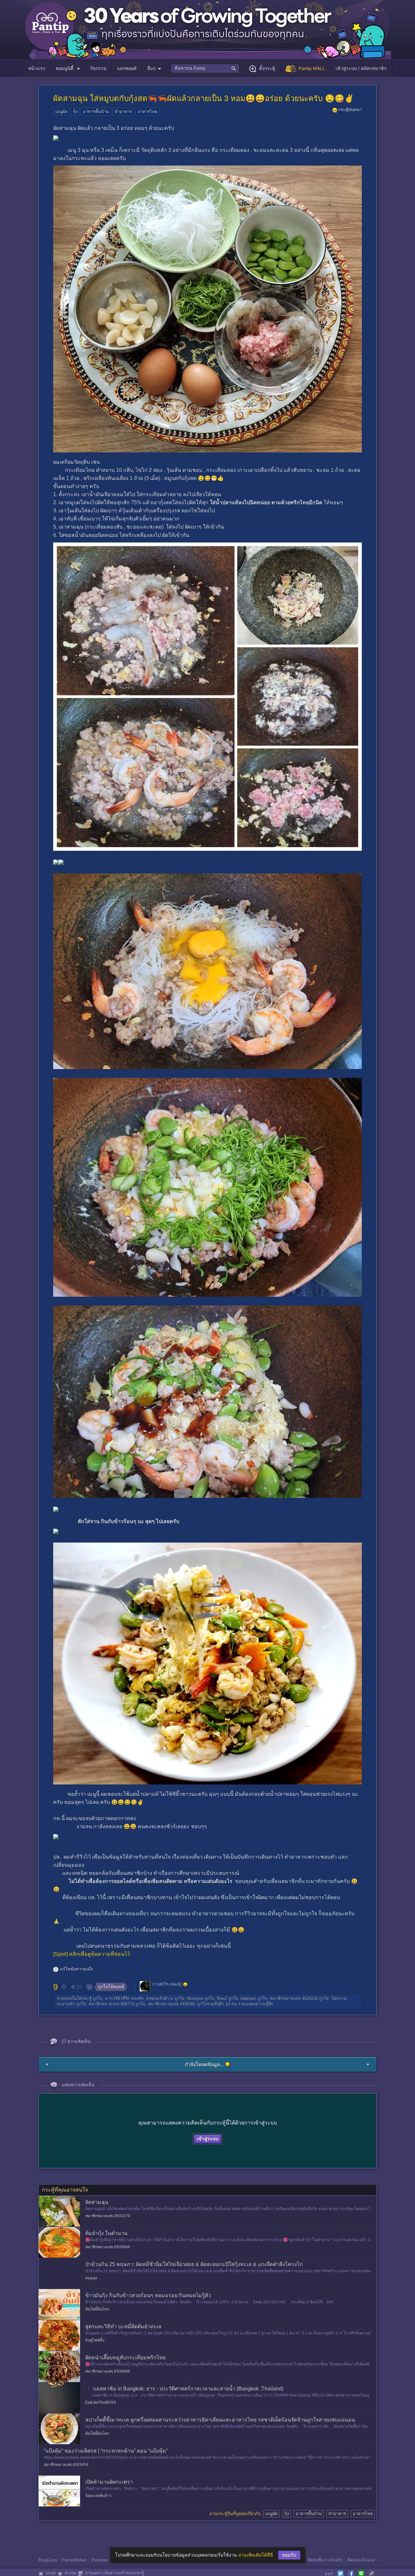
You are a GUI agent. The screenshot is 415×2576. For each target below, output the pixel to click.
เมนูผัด (61, 112)
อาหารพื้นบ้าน (96, 112)
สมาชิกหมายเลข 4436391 (172, 2004)
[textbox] (205, 68)
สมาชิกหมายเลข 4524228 (294, 1998)
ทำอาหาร (123, 112)
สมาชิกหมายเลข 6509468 (108, 2247)
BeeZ (222, 1998)
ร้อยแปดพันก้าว (98, 2496)
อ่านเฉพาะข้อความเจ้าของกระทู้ (114, 2573)
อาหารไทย (148, 112)
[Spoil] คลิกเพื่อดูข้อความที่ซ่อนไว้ (92, 1954)
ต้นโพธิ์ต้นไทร (97, 2309)
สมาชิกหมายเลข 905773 (111, 2004)
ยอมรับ (289, 2555)
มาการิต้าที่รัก (118, 1998)
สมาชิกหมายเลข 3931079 (108, 2216)
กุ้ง (75, 112)
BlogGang (47, 2560)
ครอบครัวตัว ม (160, 1998)
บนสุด (51, 2573)
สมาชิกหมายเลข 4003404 (66, 2465)
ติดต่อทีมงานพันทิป (325, 2560)
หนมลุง (91, 2278)
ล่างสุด (71, 2573)
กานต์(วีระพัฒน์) (167, 1984)
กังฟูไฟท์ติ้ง (95, 2340)
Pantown (100, 2560)
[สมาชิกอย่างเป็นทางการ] (185, 1985)
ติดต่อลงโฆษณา (362, 2560)
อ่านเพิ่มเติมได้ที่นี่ (256, 2555)
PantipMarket (74, 2560)
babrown (248, 1998)
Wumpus (195, 1998)
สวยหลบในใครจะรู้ (74, 1998)
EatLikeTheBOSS (101, 2402)
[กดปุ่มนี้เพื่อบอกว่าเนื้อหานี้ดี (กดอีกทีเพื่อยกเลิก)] (64, 1987)
